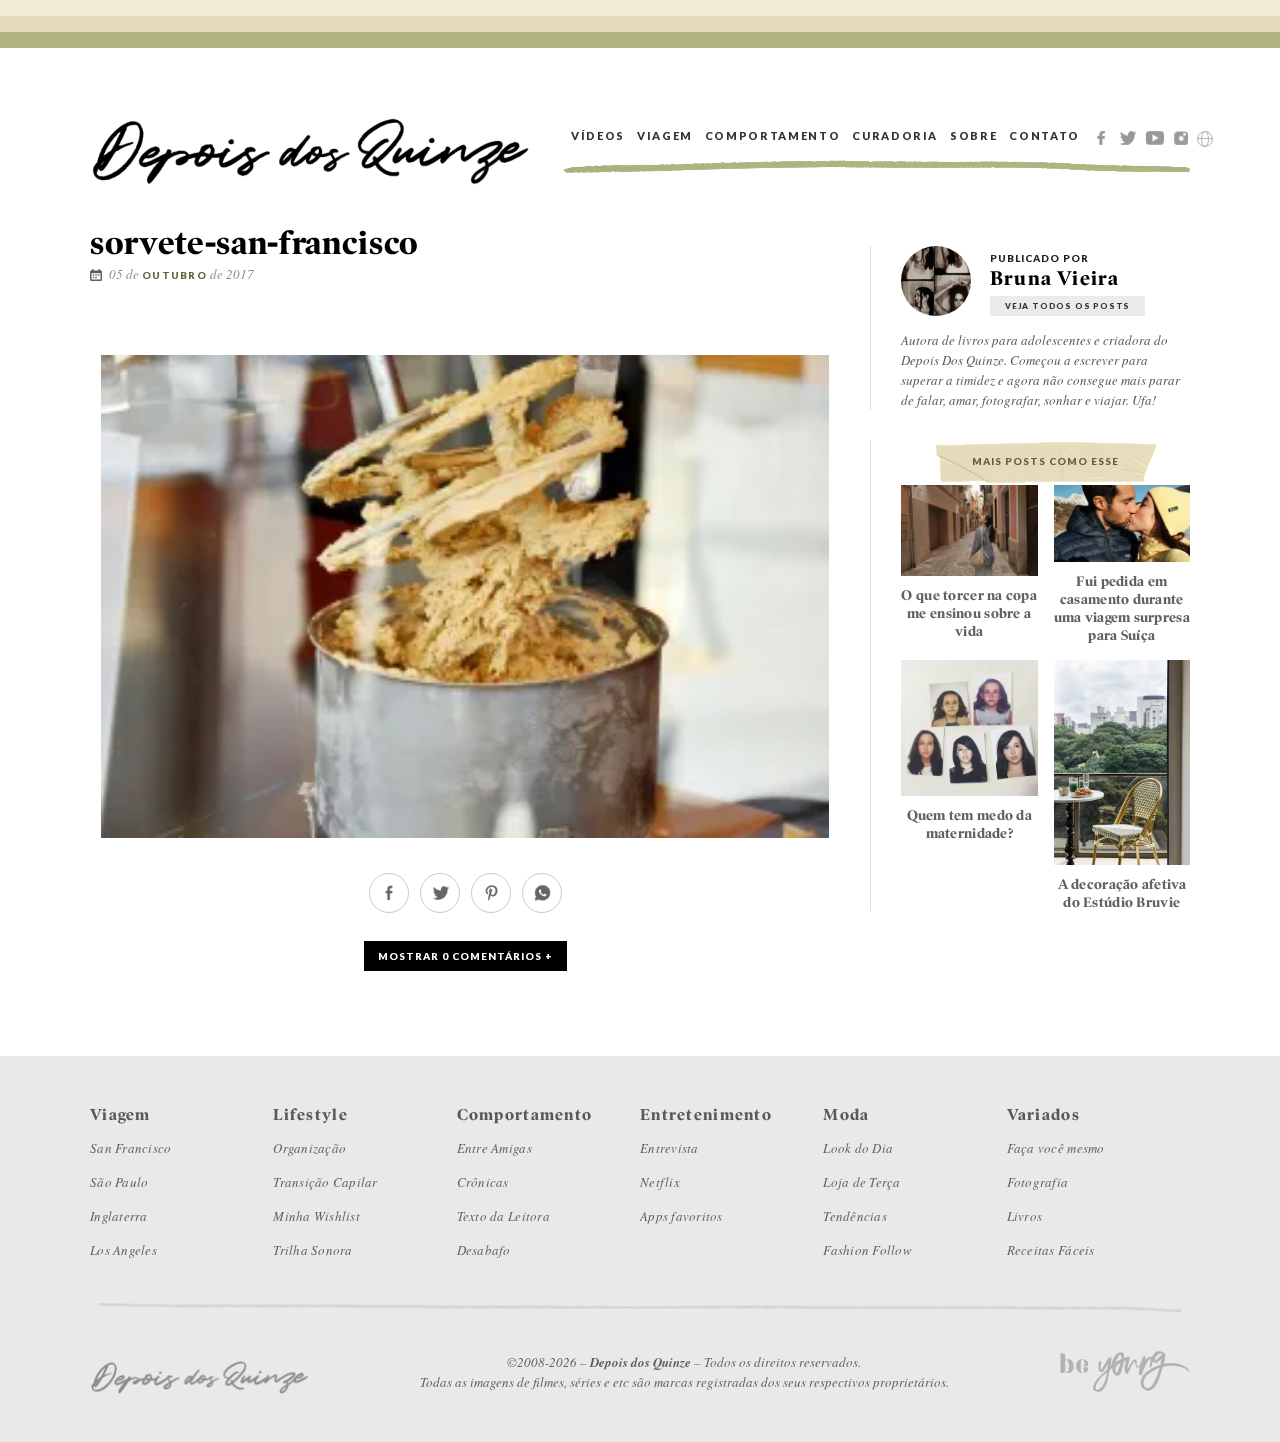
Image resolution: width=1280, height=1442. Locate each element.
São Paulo (119, 1182)
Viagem (665, 135)
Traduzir (1205, 139)
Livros (1025, 1216)
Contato (1044, 135)
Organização (309, 1148)
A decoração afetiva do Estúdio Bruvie (1122, 893)
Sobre (973, 135)
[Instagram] (1185, 136)
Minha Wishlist (316, 1216)
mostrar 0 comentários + (465, 956)
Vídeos (598, 135)
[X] (1131, 136)
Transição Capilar (325, 1182)
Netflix (660, 1182)
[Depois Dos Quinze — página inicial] (311, 135)
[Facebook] (1104, 136)
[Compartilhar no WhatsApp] (542, 907)
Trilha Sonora (312, 1250)
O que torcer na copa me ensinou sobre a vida (969, 613)
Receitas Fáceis (1051, 1250)
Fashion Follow (867, 1250)
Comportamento (772, 135)
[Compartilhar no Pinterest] (836, 332)
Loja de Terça (861, 1182)
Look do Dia (858, 1148)
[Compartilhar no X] (806, 332)
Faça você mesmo (1056, 1148)
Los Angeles (123, 1250)
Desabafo (484, 1250)
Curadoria (895, 135)
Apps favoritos (681, 1216)
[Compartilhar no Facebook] (776, 332)
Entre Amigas (494, 1148)
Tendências (855, 1216)
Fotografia (1038, 1182)
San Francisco (130, 1148)
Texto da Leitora (503, 1216)
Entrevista (669, 1148)
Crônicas (483, 1182)
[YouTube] (1158, 136)
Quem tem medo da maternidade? (969, 824)
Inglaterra (119, 1216)
